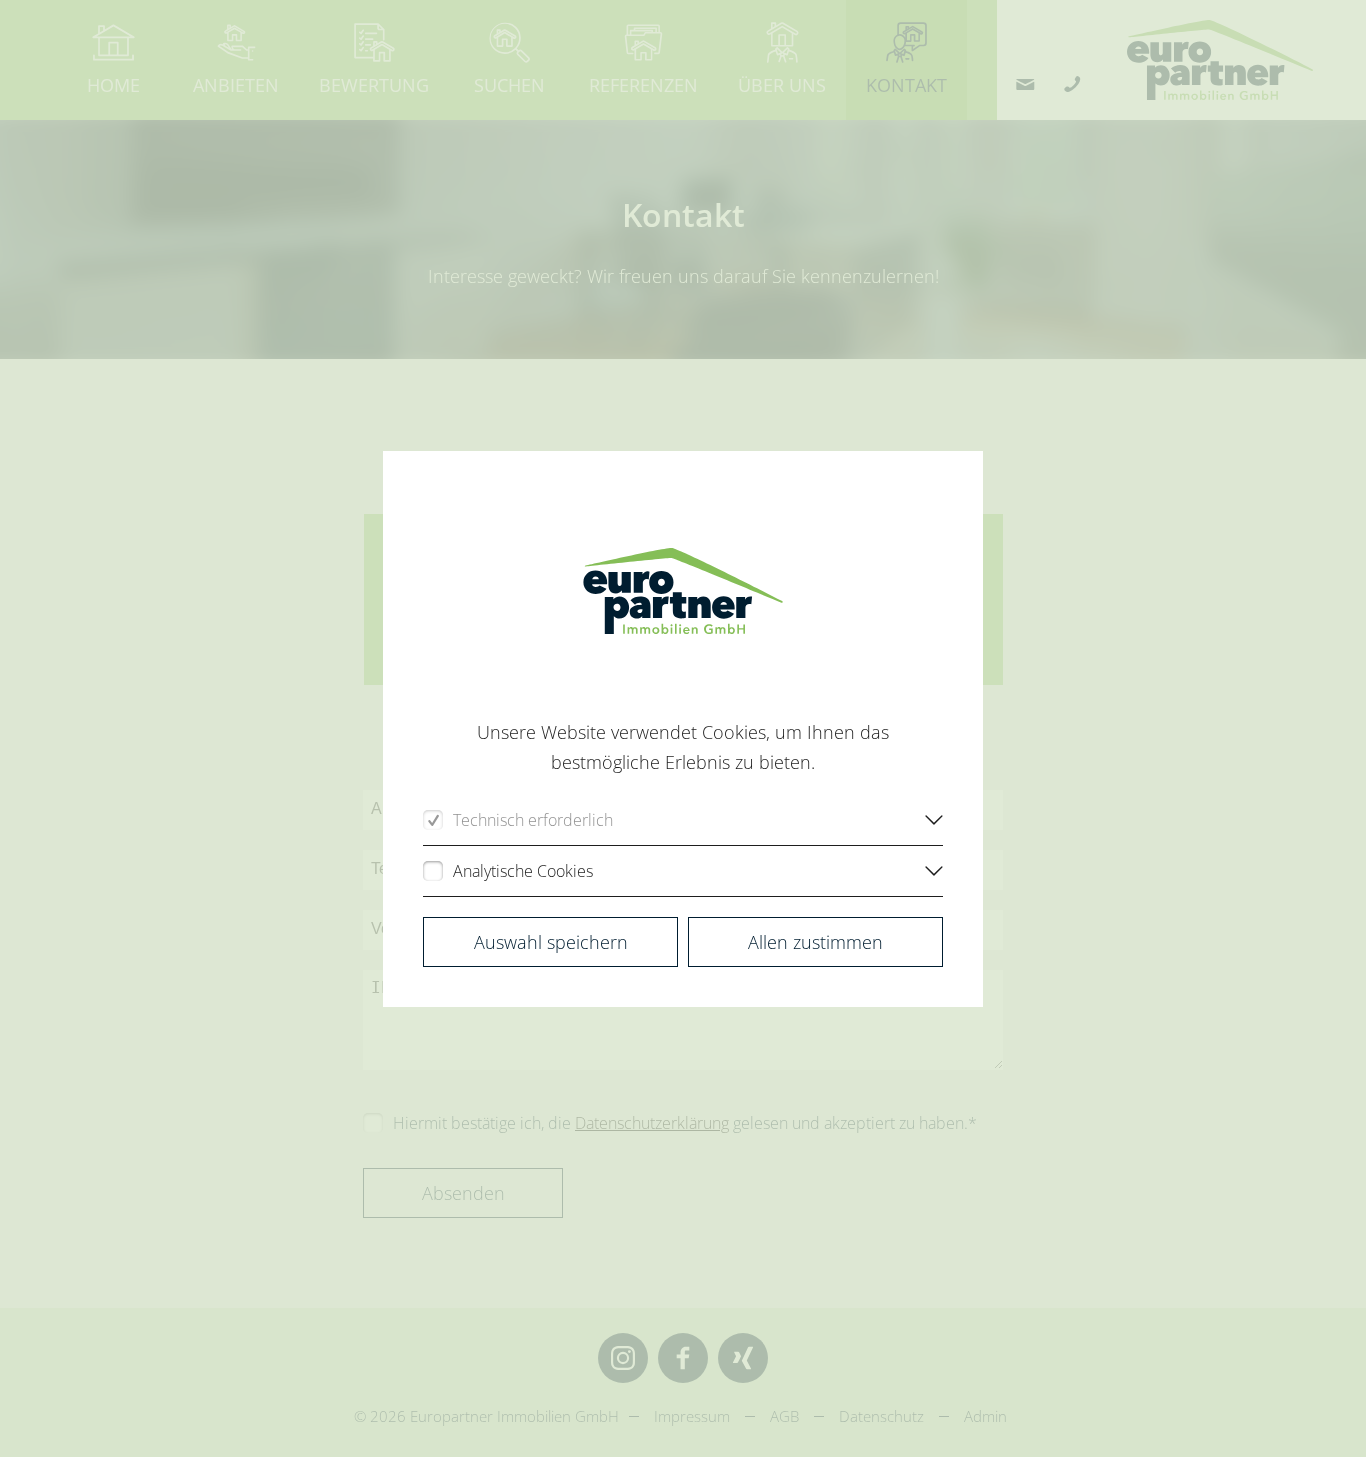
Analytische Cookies (523, 871)
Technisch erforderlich (533, 820)
